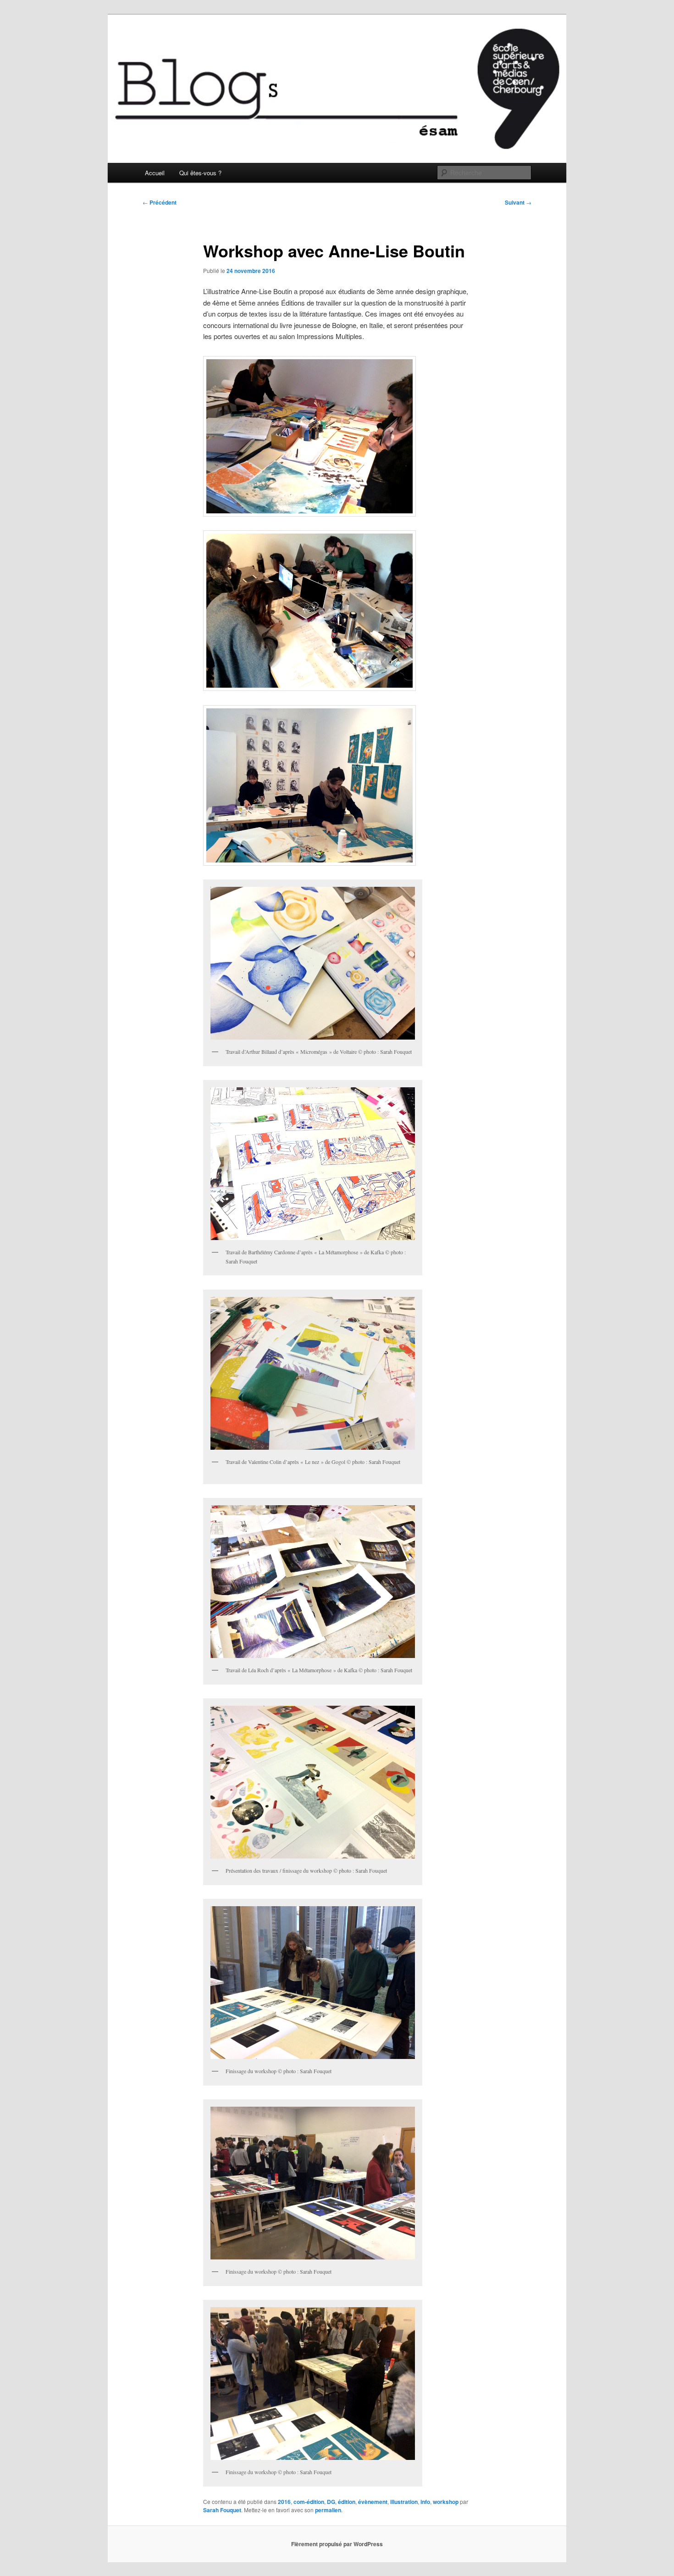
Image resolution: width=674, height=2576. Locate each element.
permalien (328, 2510)
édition (347, 2502)
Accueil (155, 173)
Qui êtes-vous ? (200, 173)
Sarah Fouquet (222, 2510)
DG (331, 2502)
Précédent (160, 202)
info (425, 2502)
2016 (284, 2502)
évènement (373, 2502)
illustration (404, 2502)
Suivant (518, 202)
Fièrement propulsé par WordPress (337, 2544)
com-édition (309, 2502)
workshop (446, 2502)
